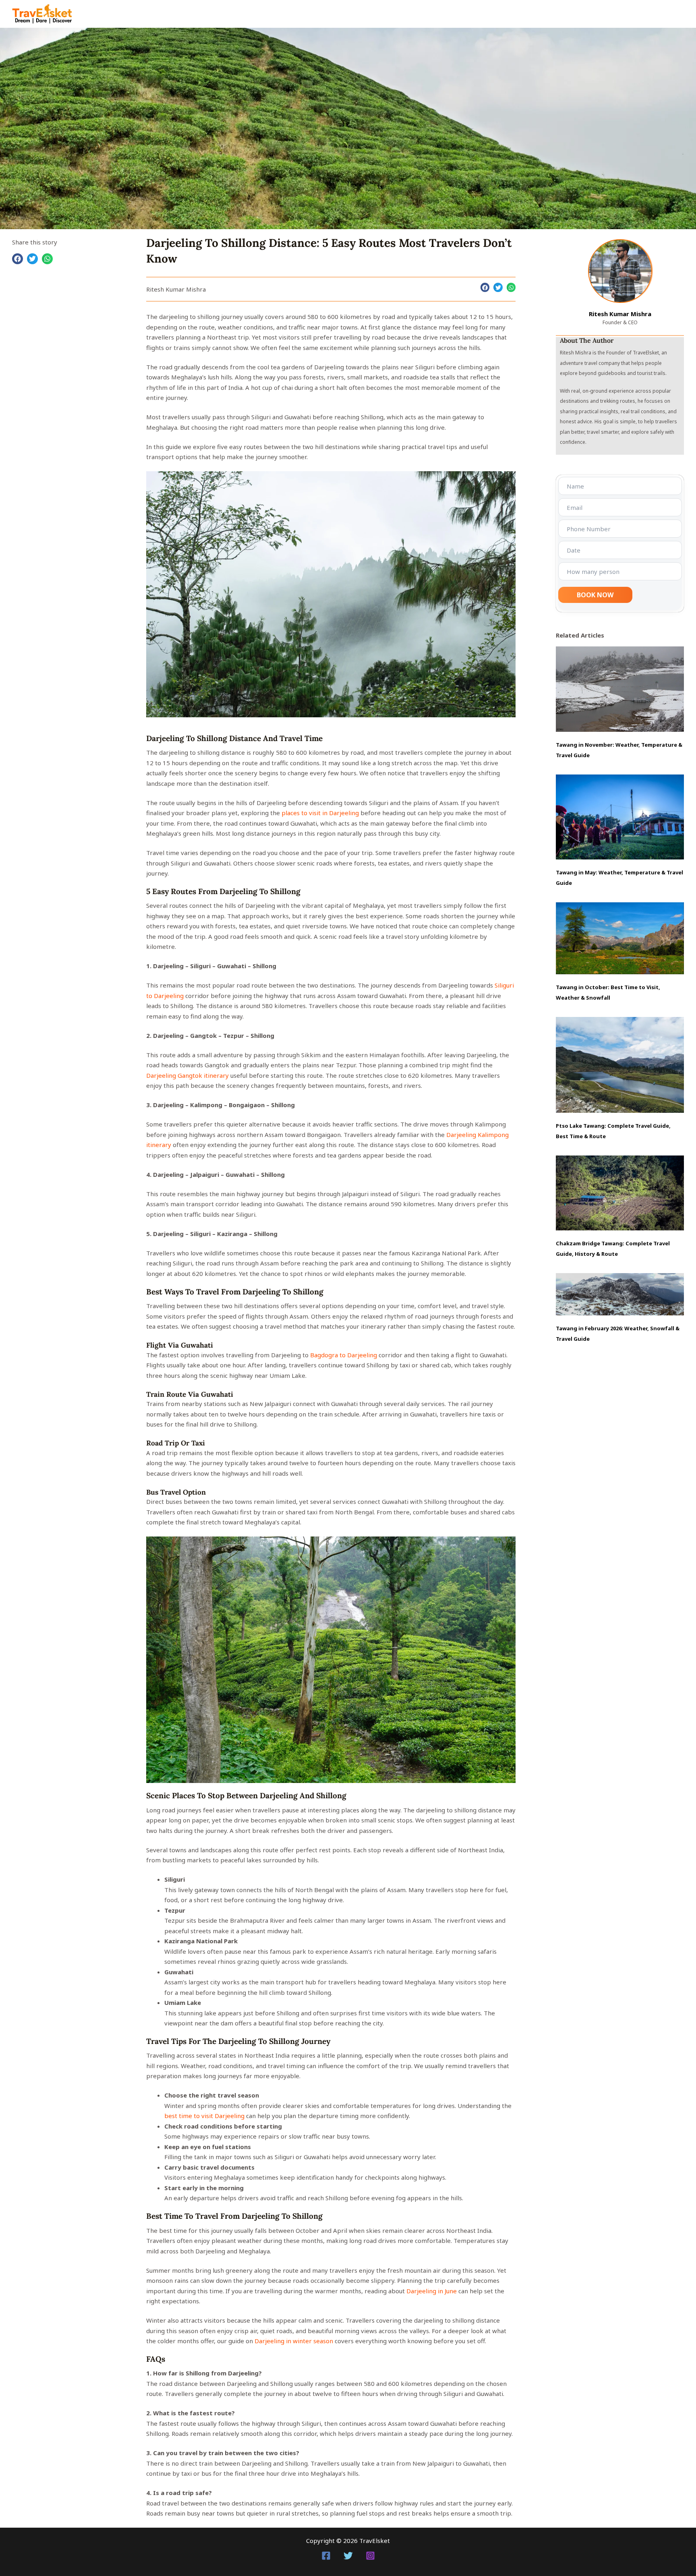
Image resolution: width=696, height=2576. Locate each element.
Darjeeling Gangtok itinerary (187, 1075)
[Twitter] (348, 2556)
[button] (18, 259)
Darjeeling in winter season (294, 2341)
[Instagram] (370, 2556)
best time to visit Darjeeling (204, 2116)
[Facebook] (326, 2556)
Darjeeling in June (432, 2291)
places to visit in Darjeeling (320, 813)
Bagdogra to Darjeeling (344, 1355)
